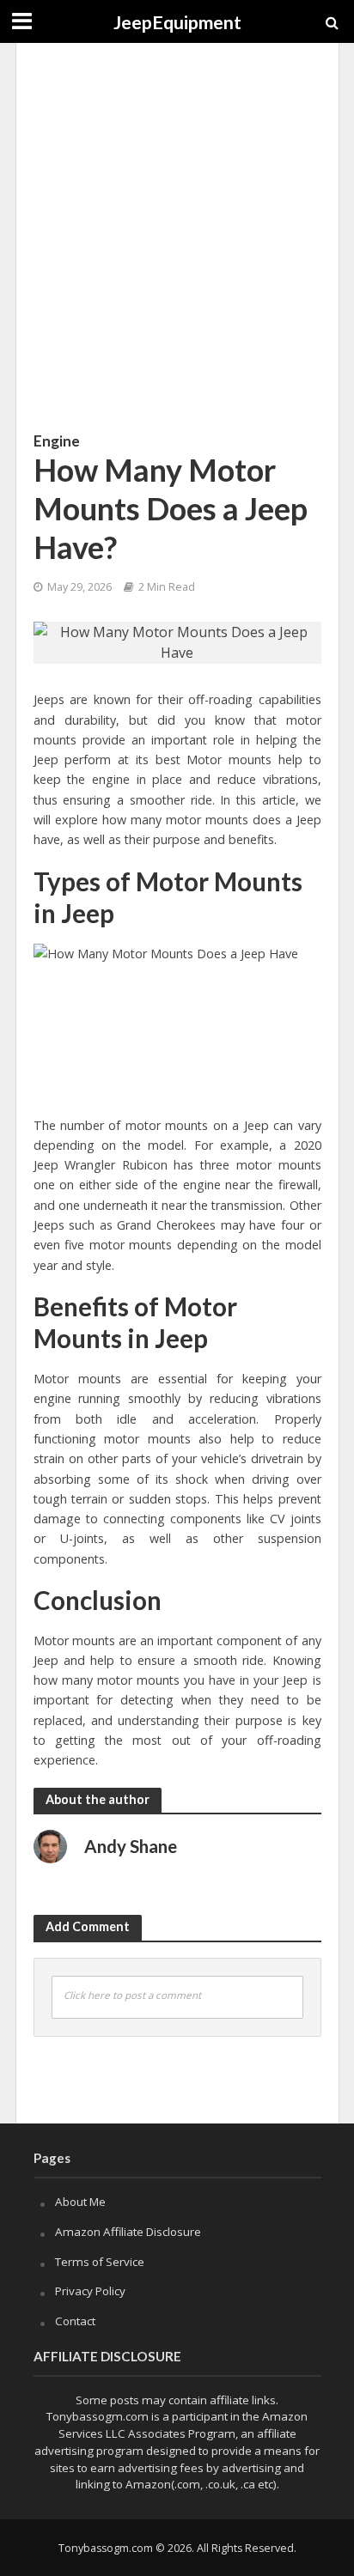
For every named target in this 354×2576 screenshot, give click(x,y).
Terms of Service (100, 2262)
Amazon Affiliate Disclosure (128, 2232)
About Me (80, 2202)
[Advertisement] (177, 237)
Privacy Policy (90, 2291)
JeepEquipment (177, 22)
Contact (75, 2321)
